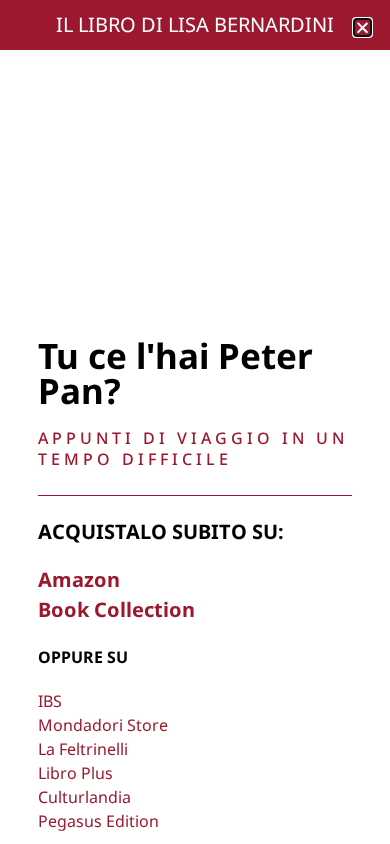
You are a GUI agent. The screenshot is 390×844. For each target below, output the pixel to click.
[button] (362, 27)
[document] (195, 422)
